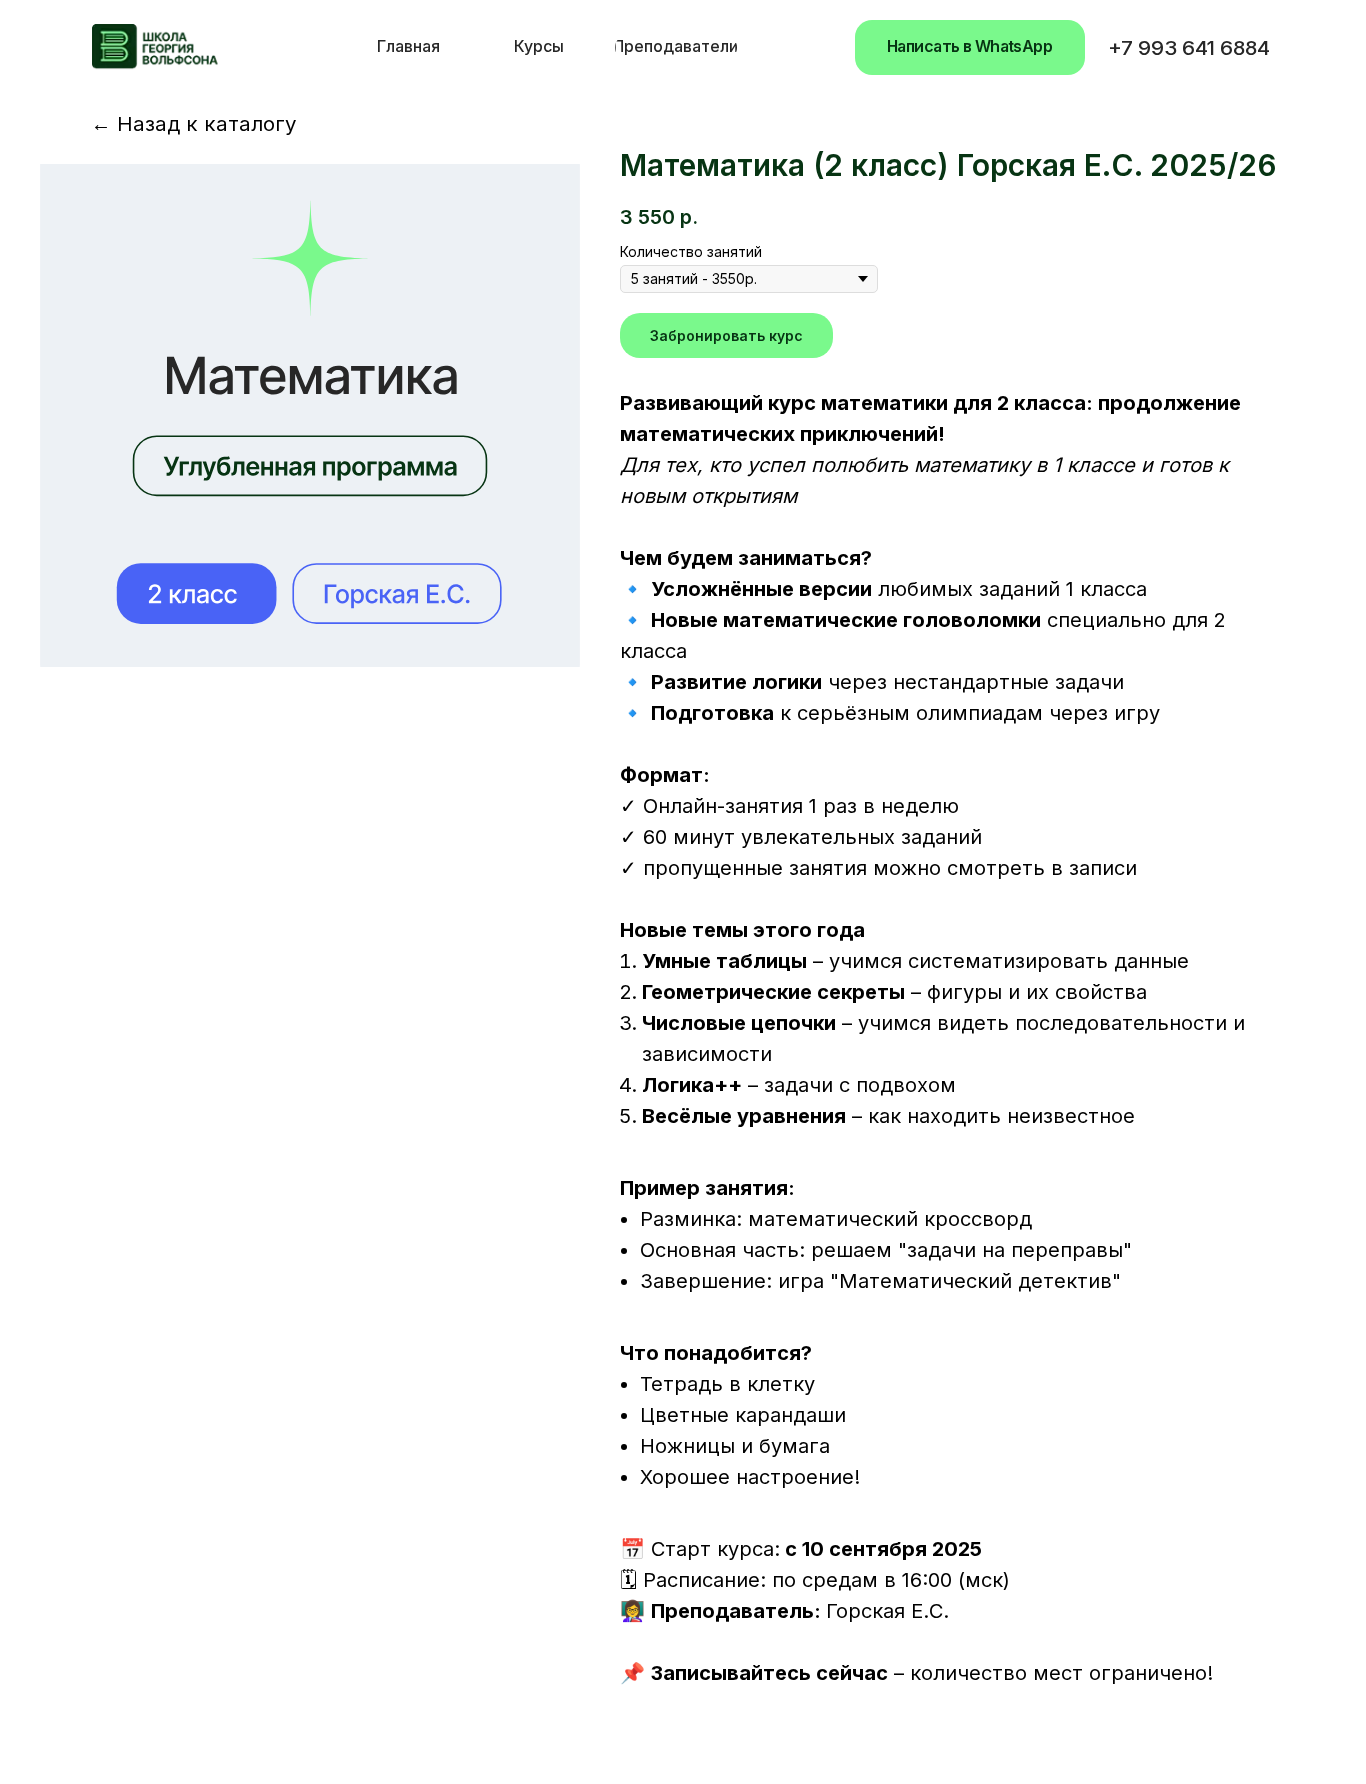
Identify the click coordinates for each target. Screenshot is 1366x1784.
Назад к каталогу (194, 123)
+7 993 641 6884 (1189, 47)
